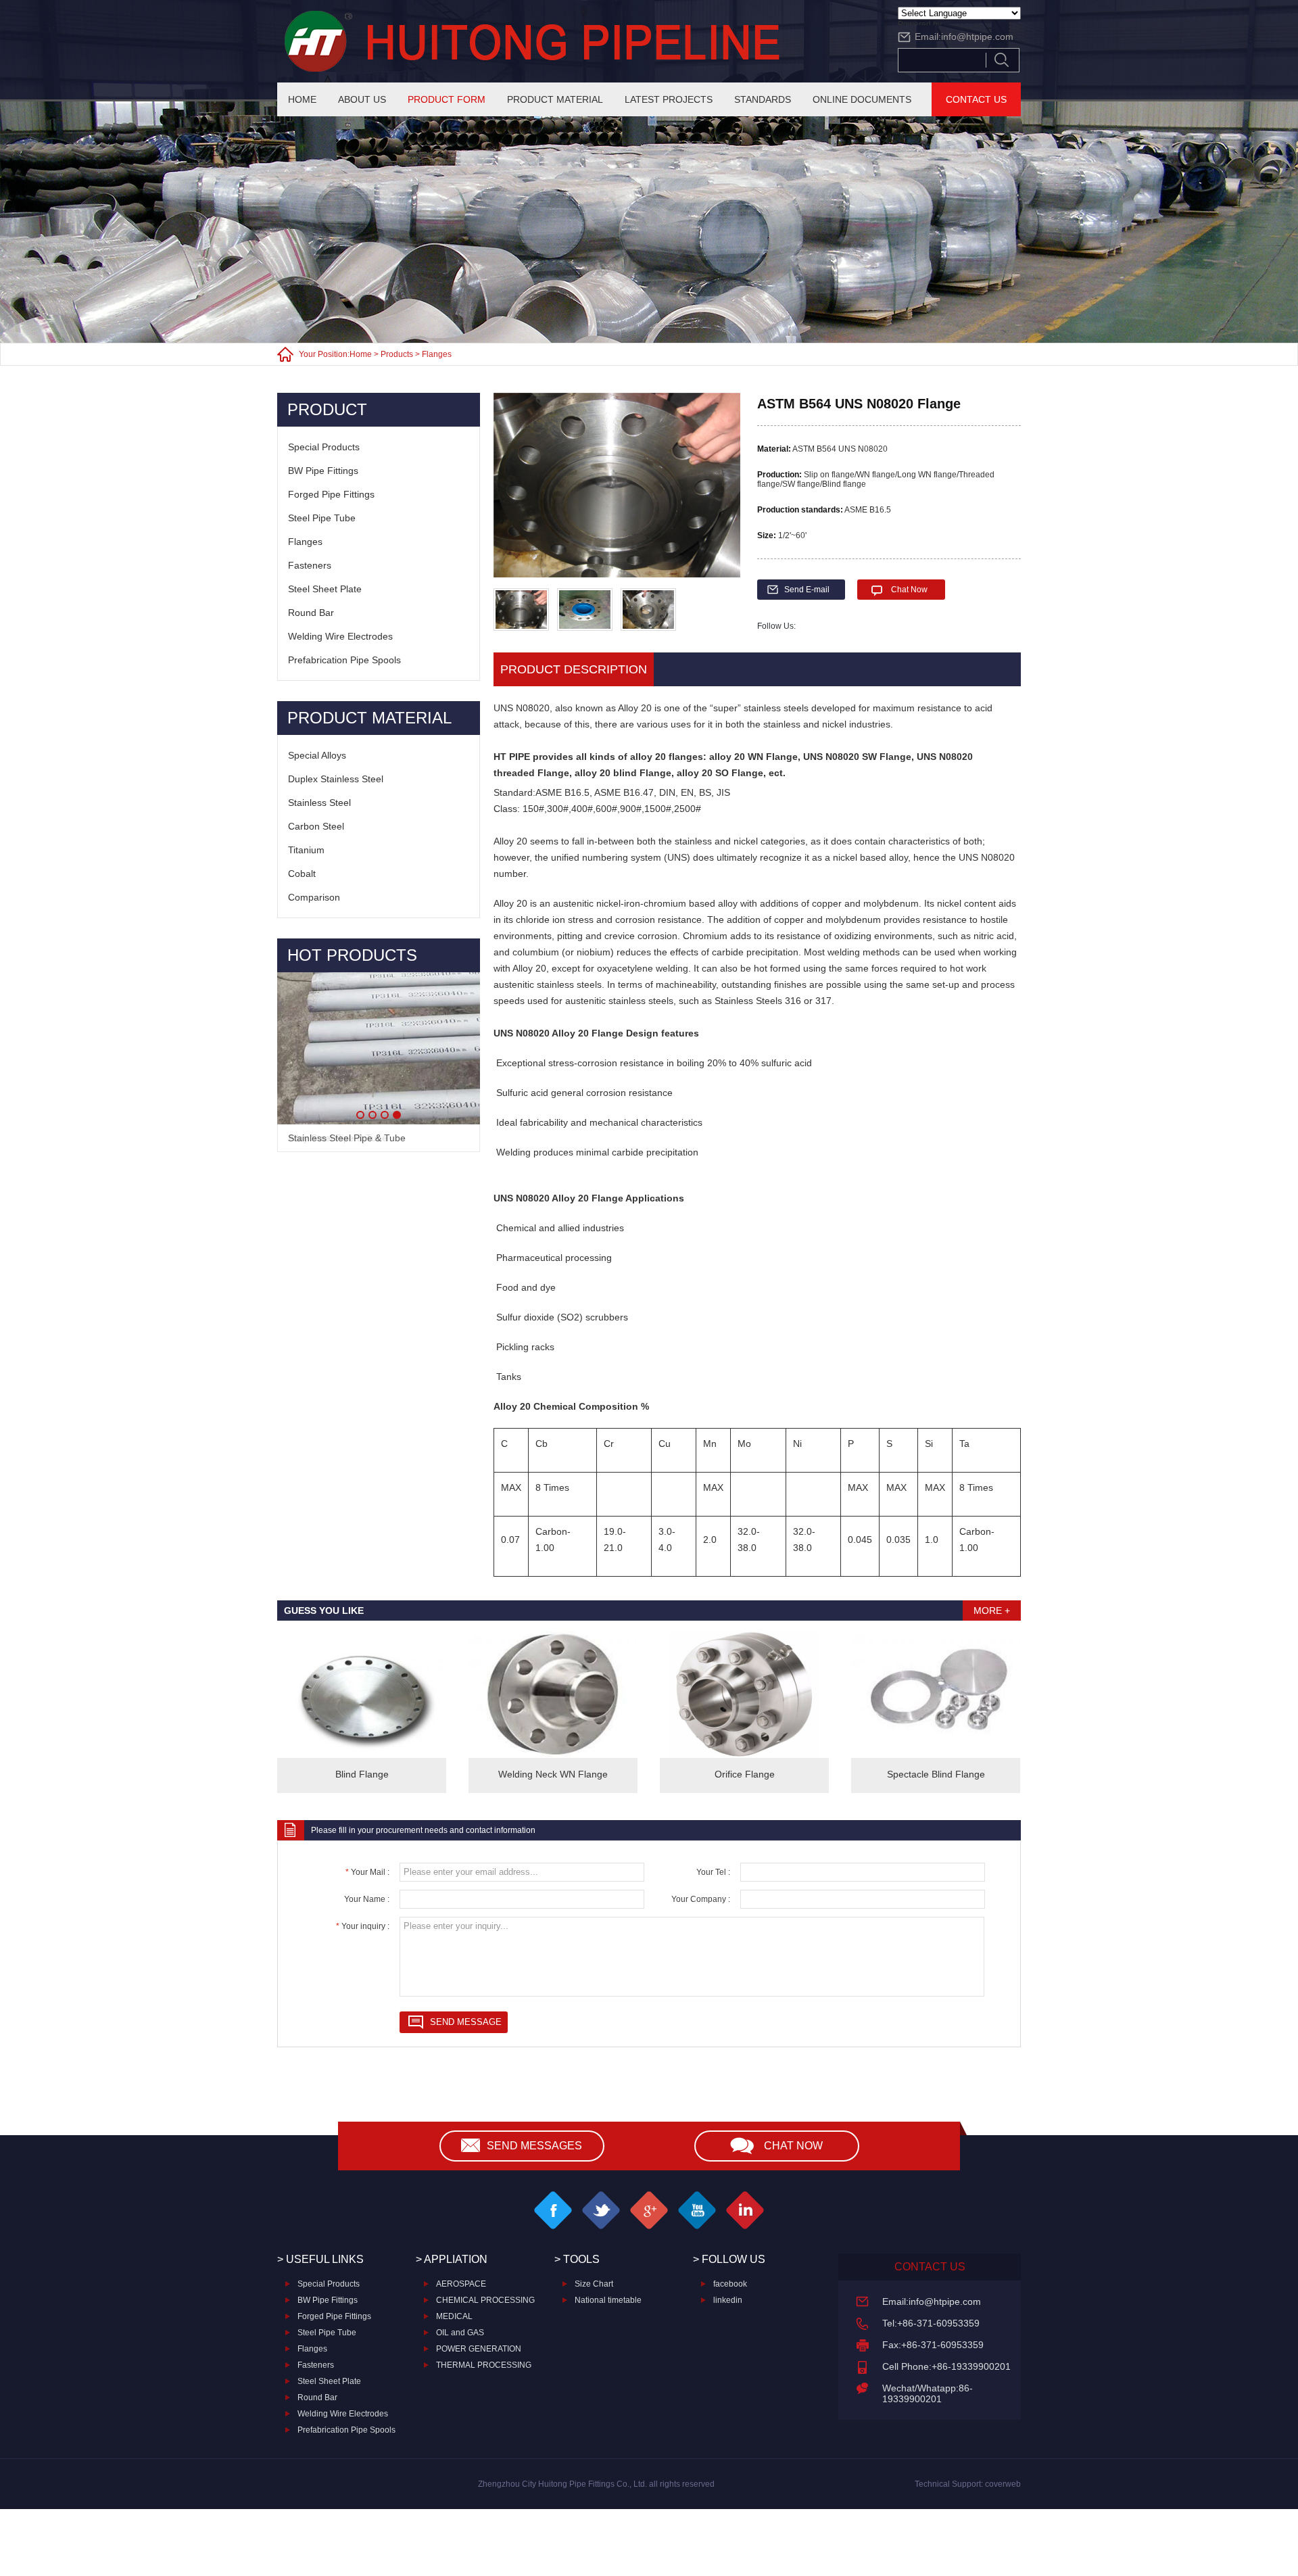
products (397, 354)
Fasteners (310, 565)
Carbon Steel (316, 826)
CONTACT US (976, 99)
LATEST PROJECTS (669, 99)
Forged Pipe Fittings (331, 494)
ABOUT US (362, 99)
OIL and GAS (460, 2333)
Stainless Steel (319, 803)
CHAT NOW (793, 2146)
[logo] (575, 41)
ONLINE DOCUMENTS (862, 99)
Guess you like (324, 1611)
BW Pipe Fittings (323, 471)
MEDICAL (454, 2316)
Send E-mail (807, 590)
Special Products (324, 447)
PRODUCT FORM (447, 99)
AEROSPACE (461, 2284)
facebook (730, 2284)
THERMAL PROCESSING (484, 2365)
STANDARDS (763, 99)
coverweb (1003, 2484)
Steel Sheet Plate (325, 589)
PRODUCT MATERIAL (555, 99)
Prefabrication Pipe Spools (344, 660)
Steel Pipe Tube (322, 518)
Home (361, 354)
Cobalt (302, 874)
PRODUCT (327, 409)
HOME (302, 99)
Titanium (306, 850)
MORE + (992, 1611)
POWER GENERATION (479, 2349)
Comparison (314, 897)
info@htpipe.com (977, 37)
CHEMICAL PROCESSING (485, 2300)
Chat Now (909, 590)
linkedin (728, 2300)
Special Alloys (317, 755)
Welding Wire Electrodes (340, 636)
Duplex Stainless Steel (336, 779)
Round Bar (311, 613)
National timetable (608, 2300)
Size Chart (594, 2284)
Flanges (437, 354)
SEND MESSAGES (534, 2146)
